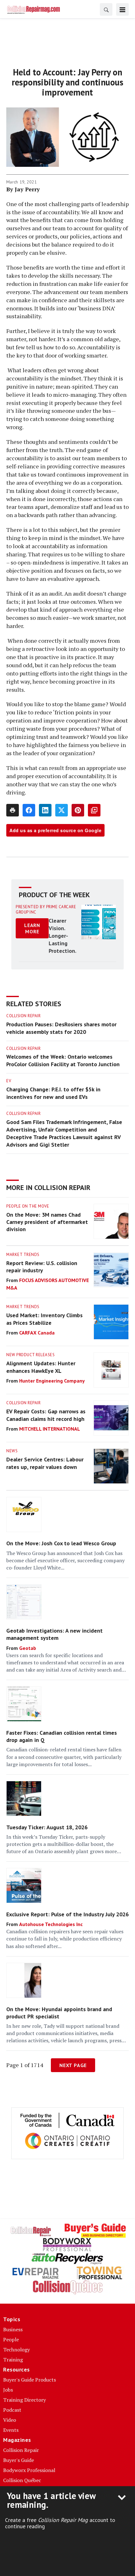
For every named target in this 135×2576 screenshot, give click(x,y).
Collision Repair (23, 1016)
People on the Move (28, 1206)
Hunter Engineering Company (52, 1381)
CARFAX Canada (37, 1333)
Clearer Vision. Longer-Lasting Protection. (62, 936)
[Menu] (122, 9)
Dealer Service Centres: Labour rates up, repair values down (45, 1463)
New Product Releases (30, 1355)
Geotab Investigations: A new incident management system (54, 1634)
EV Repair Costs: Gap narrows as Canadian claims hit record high (46, 1415)
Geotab (28, 1648)
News (12, 1451)
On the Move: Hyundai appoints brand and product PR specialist (59, 2013)
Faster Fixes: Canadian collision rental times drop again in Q (62, 1736)
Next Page (73, 2065)
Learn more (32, 928)
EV (9, 1081)
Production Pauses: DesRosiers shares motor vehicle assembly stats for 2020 (61, 1028)
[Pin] (78, 810)
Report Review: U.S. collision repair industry (42, 1267)
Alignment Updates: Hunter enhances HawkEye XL (41, 1367)
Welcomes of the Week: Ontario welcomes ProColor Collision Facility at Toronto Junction (63, 1060)
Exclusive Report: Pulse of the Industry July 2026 (67, 1914)
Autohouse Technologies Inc (51, 1924)
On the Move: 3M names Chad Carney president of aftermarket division (47, 1222)
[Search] (106, 9)
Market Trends (23, 1255)
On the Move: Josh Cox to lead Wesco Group (61, 1543)
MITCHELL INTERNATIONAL (50, 1429)
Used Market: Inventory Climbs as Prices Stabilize (44, 1319)
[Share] (29, 810)
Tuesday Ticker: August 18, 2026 (47, 1827)
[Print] (13, 810)
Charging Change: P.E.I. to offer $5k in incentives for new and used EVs (53, 1093)
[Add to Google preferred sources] (94, 810)
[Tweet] (62, 810)
